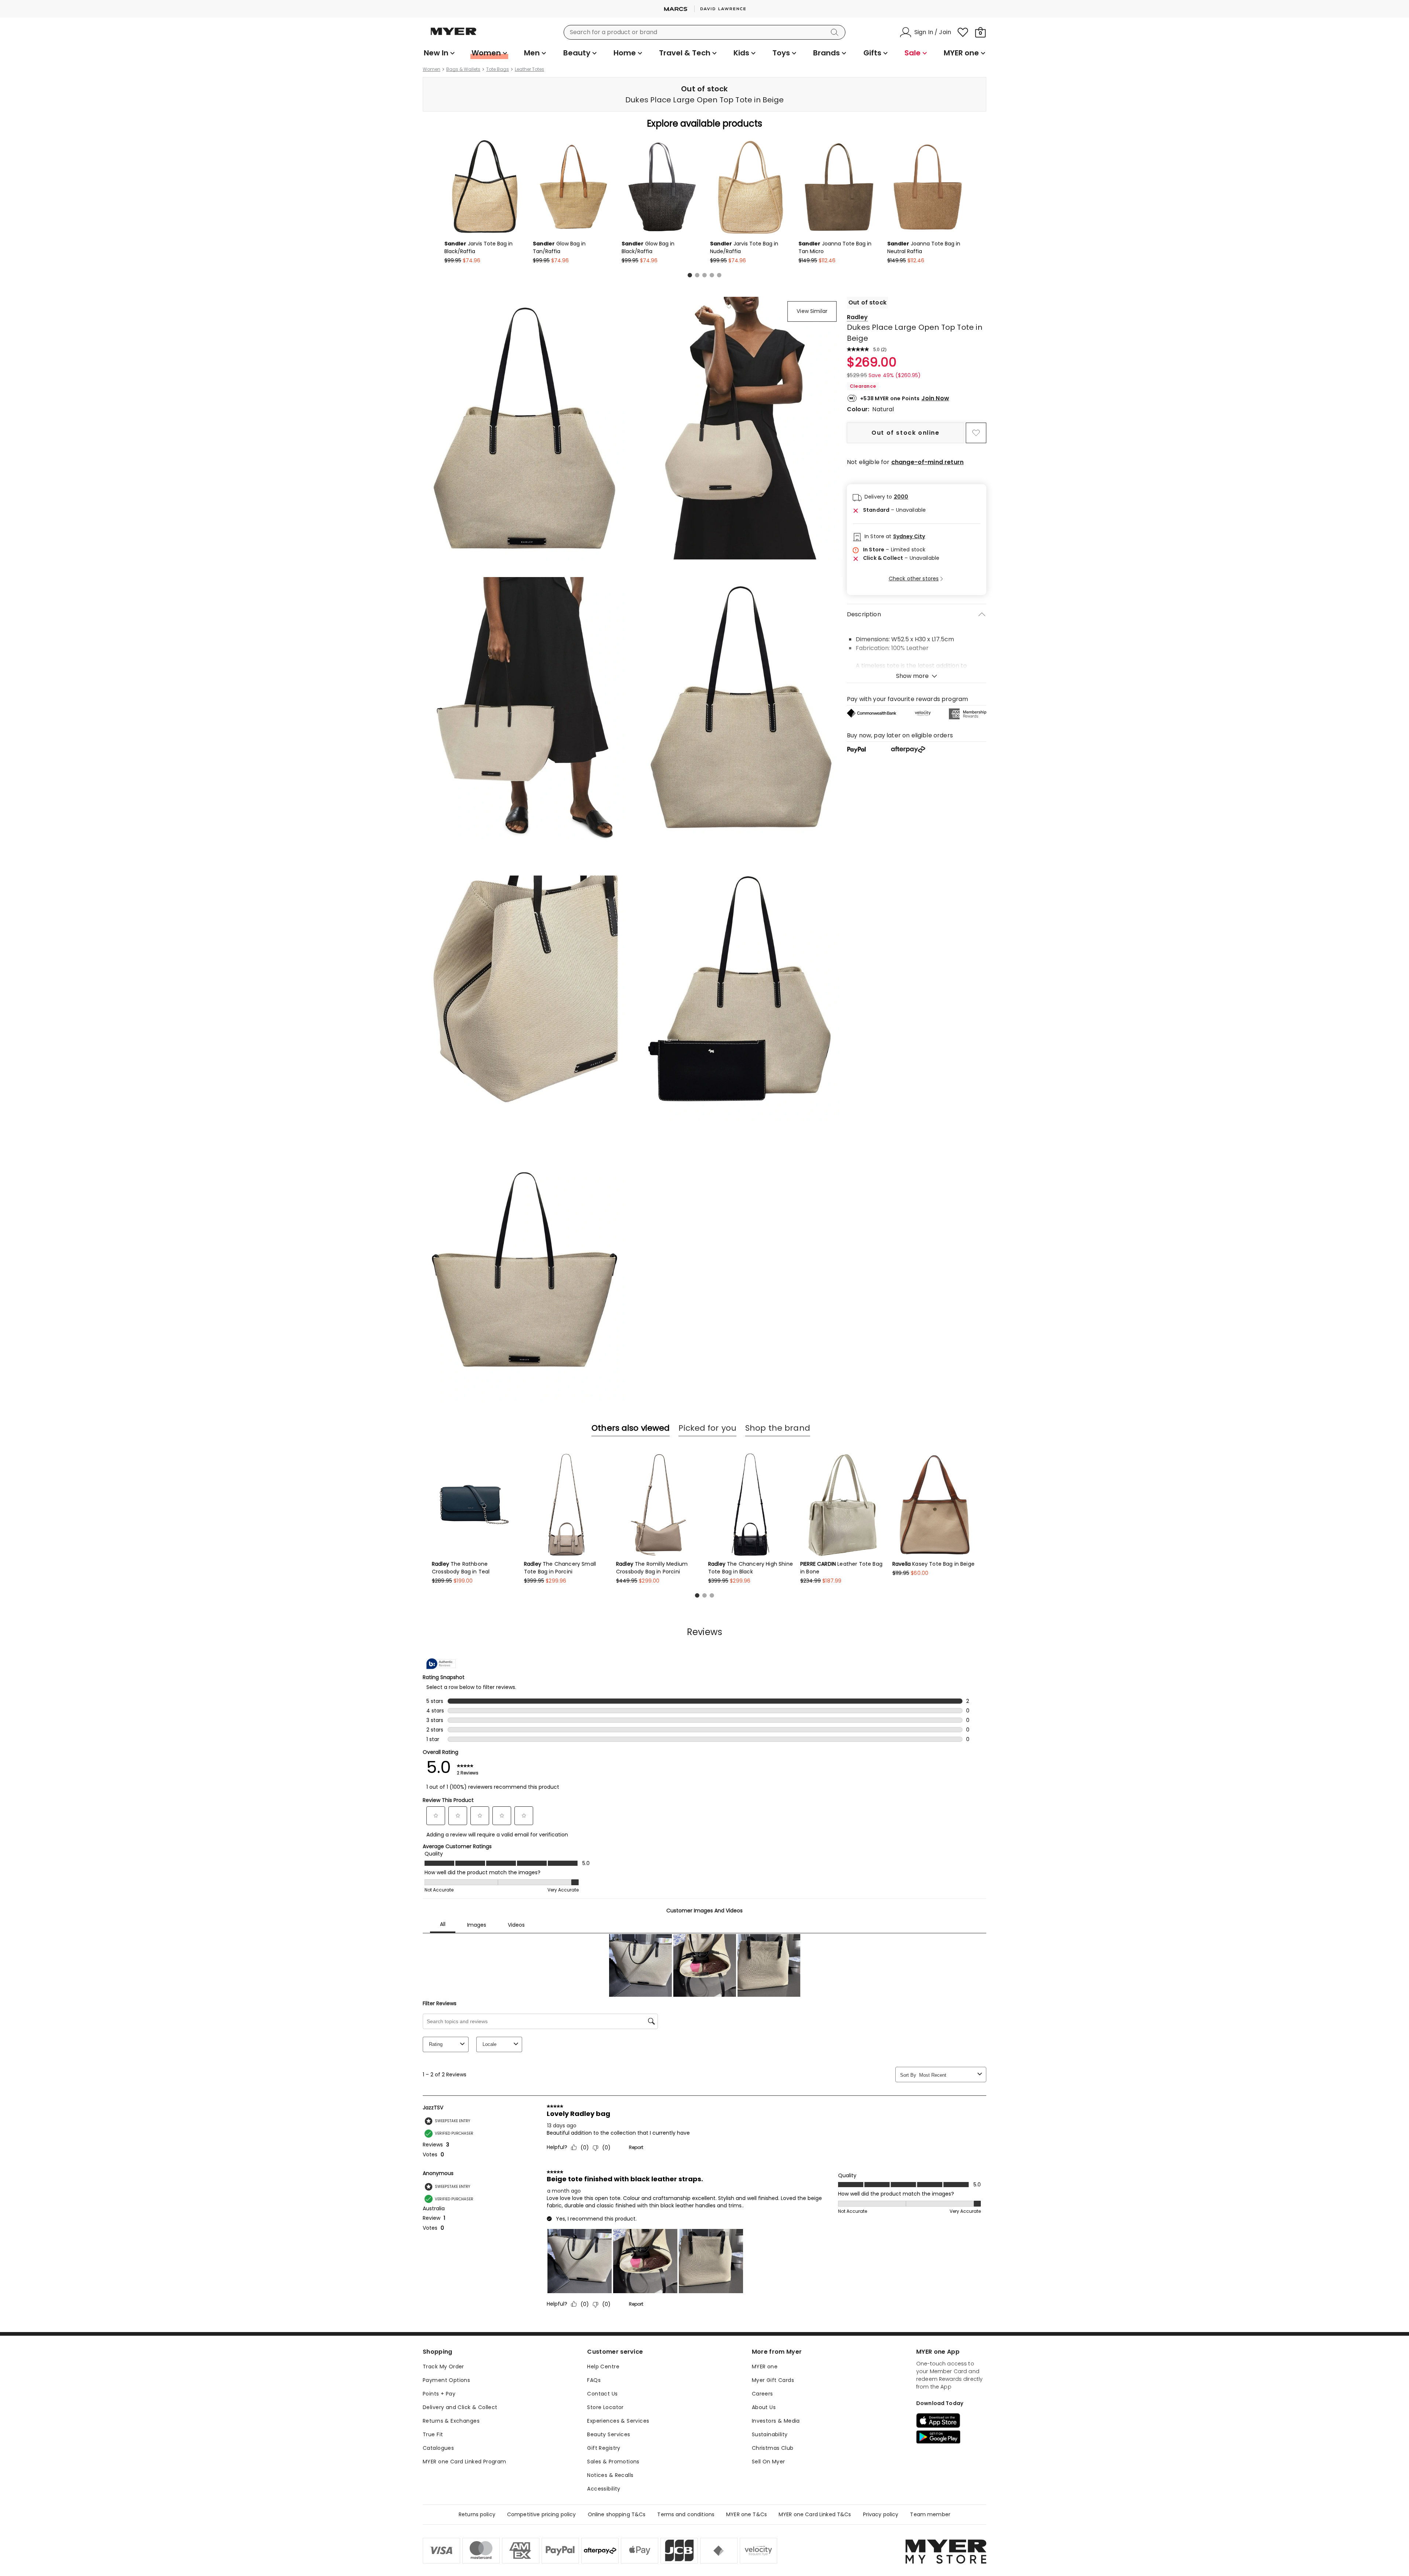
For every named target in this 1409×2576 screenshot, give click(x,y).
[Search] (836, 32)
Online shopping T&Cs (617, 2514)
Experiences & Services (618, 2421)
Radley (857, 317)
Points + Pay (439, 2394)
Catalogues (438, 2448)
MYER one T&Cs (747, 2514)
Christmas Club (773, 2448)
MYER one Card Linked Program (465, 2462)
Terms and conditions (686, 2514)
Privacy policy (881, 2514)
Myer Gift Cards (773, 2380)
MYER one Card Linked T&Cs (815, 2514)
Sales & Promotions (613, 2462)
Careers (762, 2394)
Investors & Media (776, 2421)
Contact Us (602, 2394)
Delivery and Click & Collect (460, 2407)
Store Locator (605, 2407)
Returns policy (477, 2514)
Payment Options (446, 2380)
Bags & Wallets (463, 69)
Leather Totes (529, 69)
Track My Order (443, 2367)
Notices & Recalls (610, 2475)
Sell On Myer (769, 2462)
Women (432, 69)
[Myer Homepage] (454, 36)
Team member (930, 2514)
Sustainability (770, 2434)
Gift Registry (604, 2448)
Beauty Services (609, 2434)
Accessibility (604, 2489)
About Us (764, 2407)
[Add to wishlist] (976, 433)
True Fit (433, 2434)
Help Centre (603, 2367)
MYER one (765, 2367)
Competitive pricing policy (542, 2514)
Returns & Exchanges (451, 2421)
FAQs (594, 2380)
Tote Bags (498, 69)
